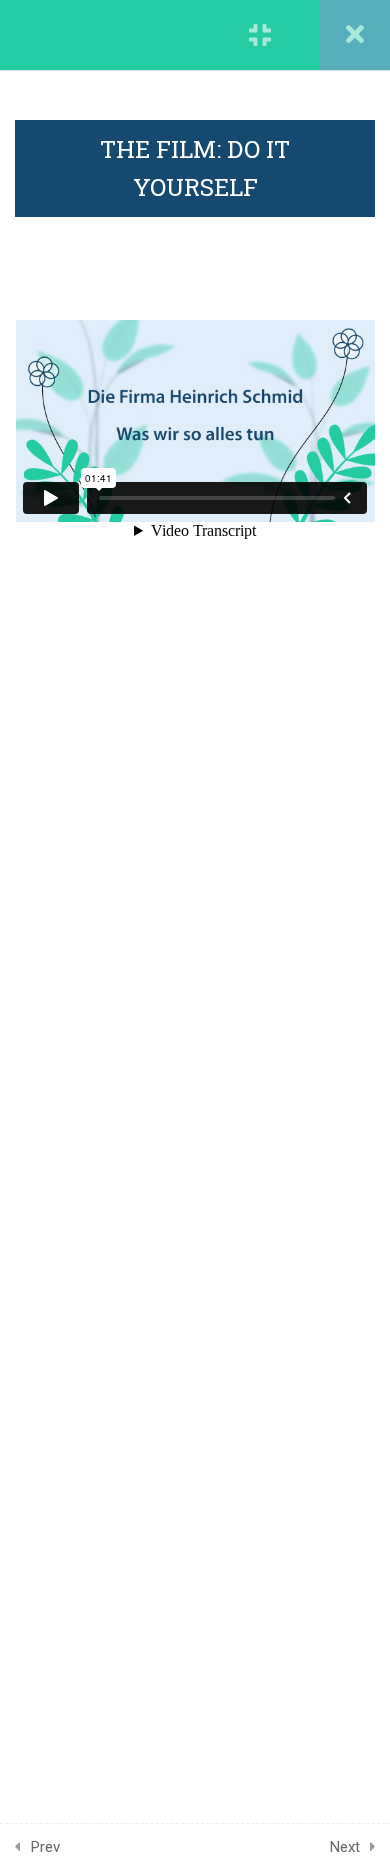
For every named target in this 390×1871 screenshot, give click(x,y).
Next (345, 1847)
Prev (45, 1847)
